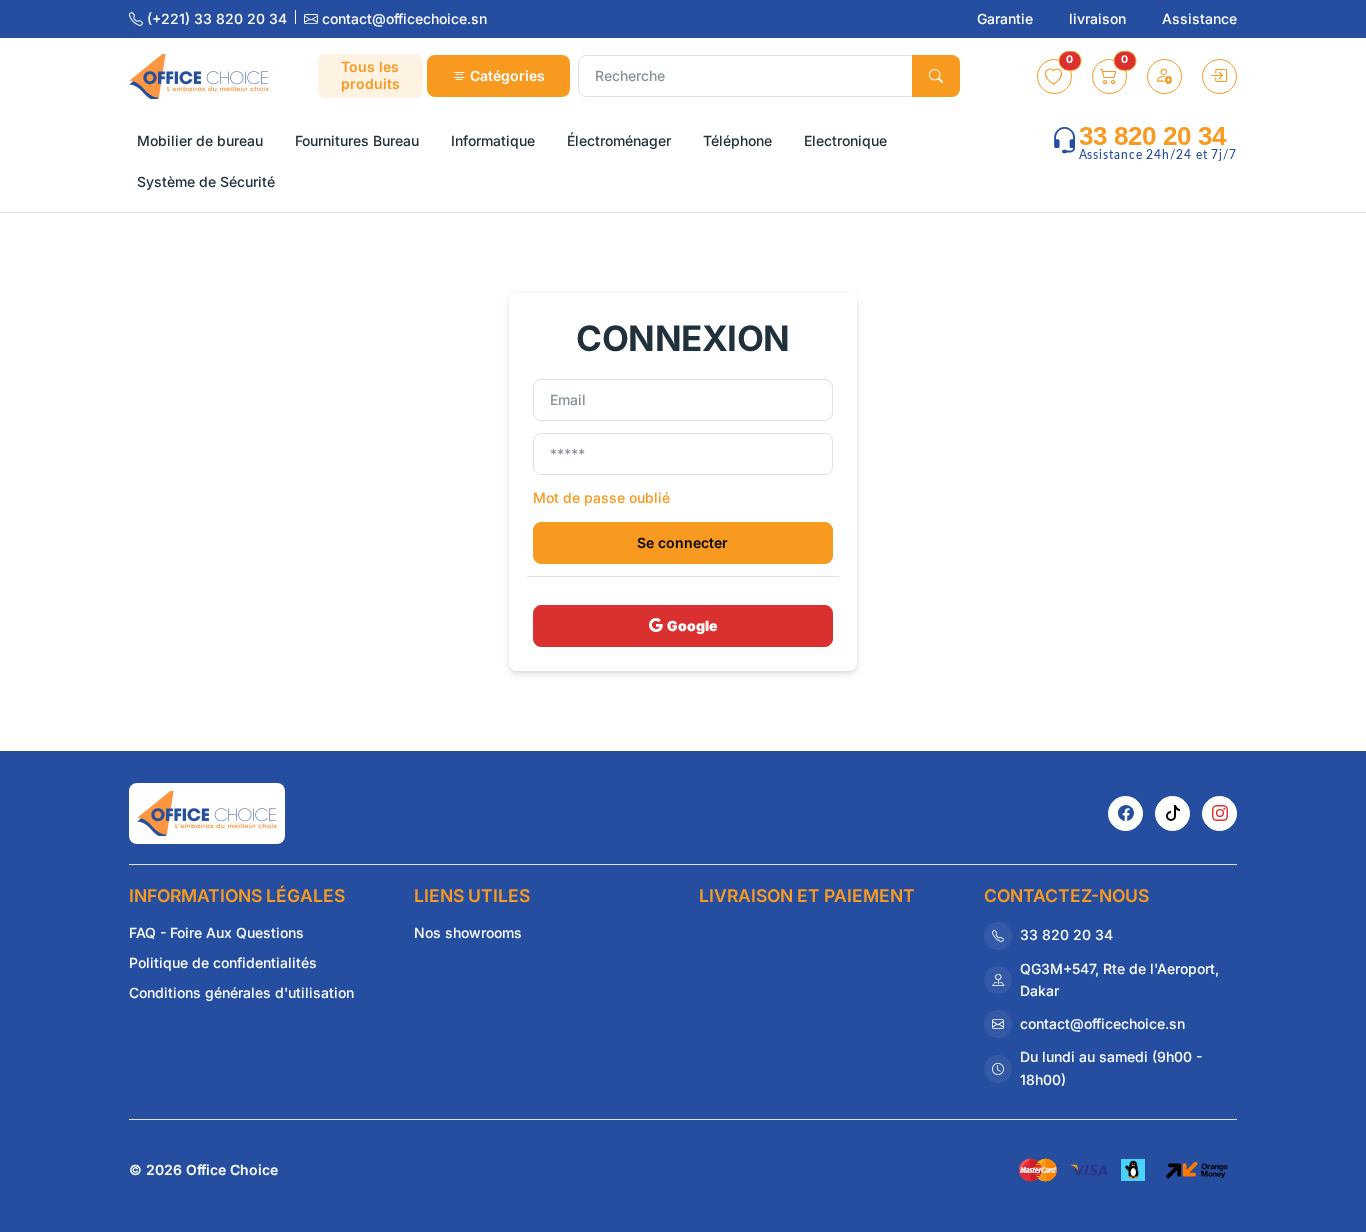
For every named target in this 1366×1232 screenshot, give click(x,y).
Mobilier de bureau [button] (200, 140)
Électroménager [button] (619, 140)
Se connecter (682, 542)
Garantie (1007, 18)
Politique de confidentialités (223, 962)
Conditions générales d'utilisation (241, 992)
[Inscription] (1164, 76)
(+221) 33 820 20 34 (217, 18)
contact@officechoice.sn (402, 18)
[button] (1054, 76)
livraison (1099, 18)
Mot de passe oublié (601, 497)
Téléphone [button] (737, 140)
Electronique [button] (845, 140)
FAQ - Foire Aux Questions (216, 932)
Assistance (1199, 18)
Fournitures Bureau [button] (357, 140)
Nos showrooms (468, 932)
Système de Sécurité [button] (206, 181)
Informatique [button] (493, 140)
